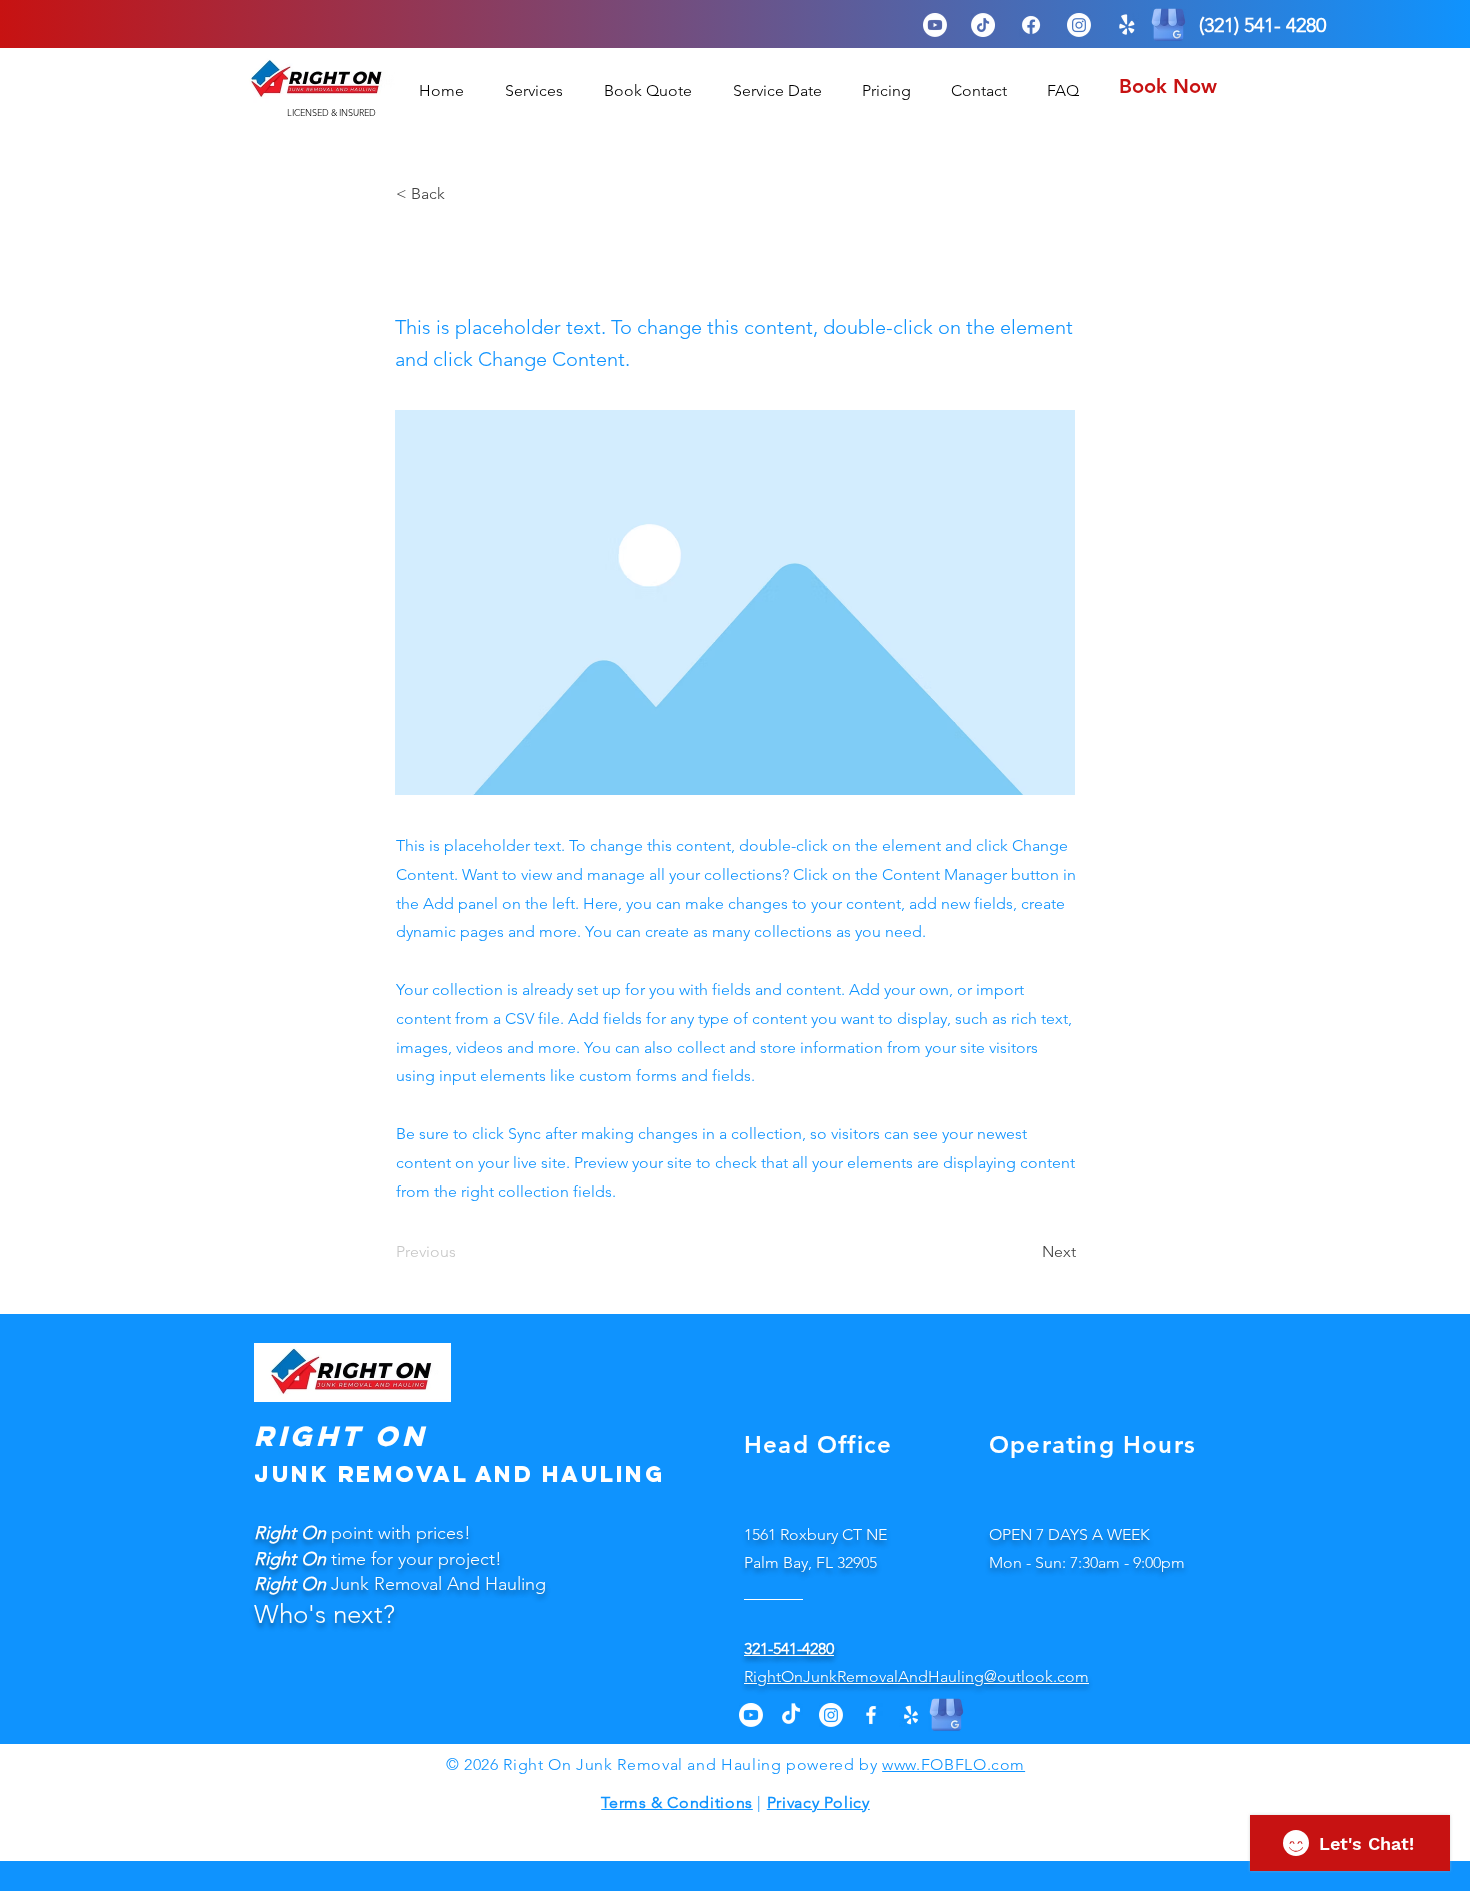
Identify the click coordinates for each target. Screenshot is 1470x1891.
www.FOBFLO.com (953, 1764)
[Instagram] (1079, 25)
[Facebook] (1031, 25)
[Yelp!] (1127, 25)
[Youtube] (935, 25)
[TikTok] (983, 25)
